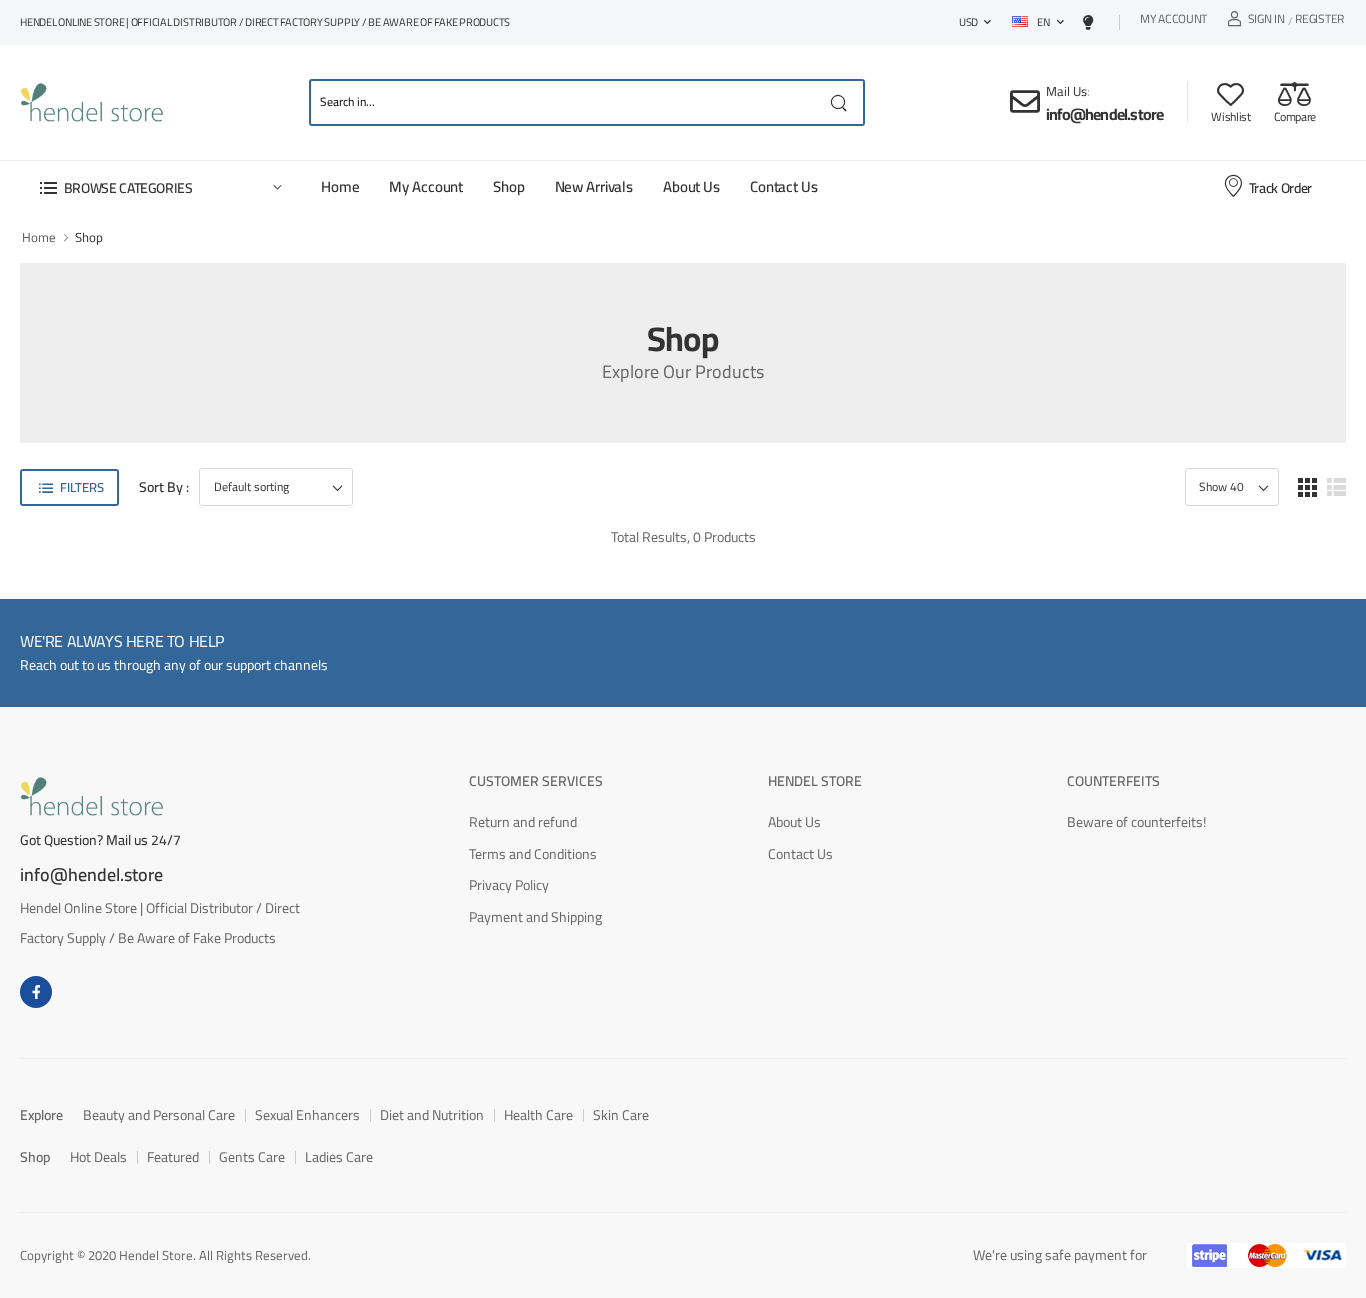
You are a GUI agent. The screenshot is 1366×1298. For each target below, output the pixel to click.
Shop (508, 186)
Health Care (538, 1115)
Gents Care (252, 1157)
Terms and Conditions (533, 854)
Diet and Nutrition (432, 1115)
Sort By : (164, 487)
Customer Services (536, 781)
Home (340, 186)
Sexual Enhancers (307, 1115)
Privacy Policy (509, 885)
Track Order (1280, 188)
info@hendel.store (1104, 114)
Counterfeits (1113, 781)
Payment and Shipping (535, 917)
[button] (160, 187)
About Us (691, 186)
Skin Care (621, 1115)
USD (968, 22)
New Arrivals (594, 186)
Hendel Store (815, 781)
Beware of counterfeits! (1136, 822)
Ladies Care (339, 1157)
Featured (173, 1157)
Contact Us (784, 186)
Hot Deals (98, 1157)
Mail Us (1066, 91)
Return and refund (523, 822)
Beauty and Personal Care (159, 1115)
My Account (1173, 21)
